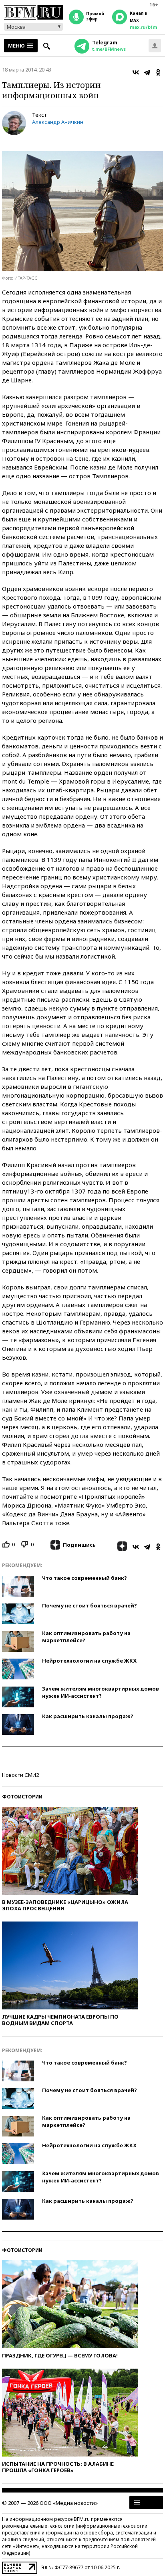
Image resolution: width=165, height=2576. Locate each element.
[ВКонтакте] (136, 72)
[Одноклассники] (158, 72)
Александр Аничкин (58, 122)
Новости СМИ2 (20, 1775)
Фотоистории (22, 1797)
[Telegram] (147, 72)
